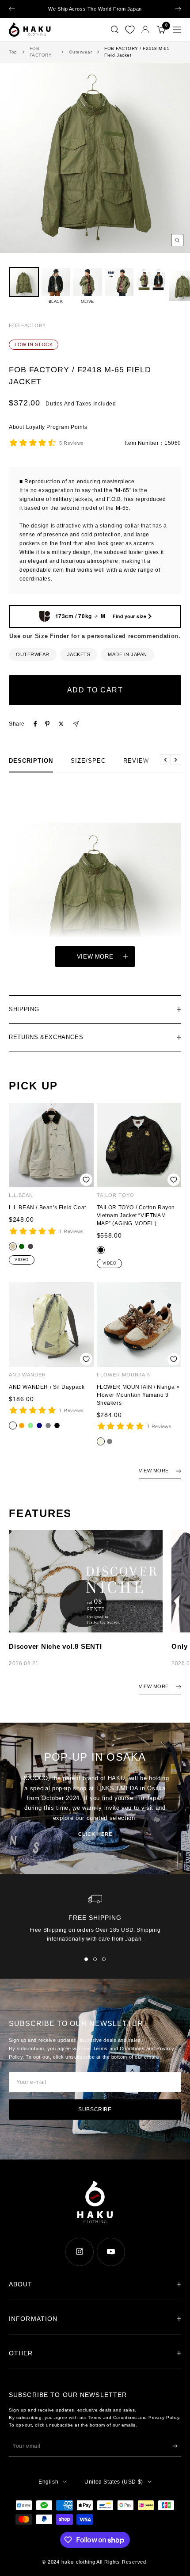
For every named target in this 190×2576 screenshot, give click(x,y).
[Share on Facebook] (35, 724)
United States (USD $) (114, 2482)
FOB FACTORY (41, 52)
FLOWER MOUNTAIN (124, 1375)
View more (95, 957)
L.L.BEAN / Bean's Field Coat (47, 1208)
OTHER (21, 2353)
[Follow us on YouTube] (111, 2252)
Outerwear (81, 52)
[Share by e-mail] (76, 724)
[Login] (145, 29)
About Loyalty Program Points (48, 427)
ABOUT (21, 2284)
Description (31, 761)
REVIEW (136, 761)
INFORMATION (33, 2319)
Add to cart (95, 690)
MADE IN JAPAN (127, 654)
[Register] (175, 2446)
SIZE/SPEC (88, 761)
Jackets (79, 654)
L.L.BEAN (21, 1195)
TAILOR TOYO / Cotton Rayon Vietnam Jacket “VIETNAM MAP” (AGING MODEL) (136, 1215)
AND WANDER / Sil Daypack (47, 1387)
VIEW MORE (154, 1471)
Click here (95, 1834)
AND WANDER (27, 1375)
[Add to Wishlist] (86, 1180)
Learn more (155, 9)
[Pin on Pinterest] (47, 724)
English (48, 2482)
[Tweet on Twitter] (61, 724)
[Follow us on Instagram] (79, 2252)
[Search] (115, 30)
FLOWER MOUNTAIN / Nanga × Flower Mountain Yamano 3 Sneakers (138, 1395)
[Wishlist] (130, 30)
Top (13, 52)
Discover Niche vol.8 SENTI (55, 1646)
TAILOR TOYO (116, 1195)
